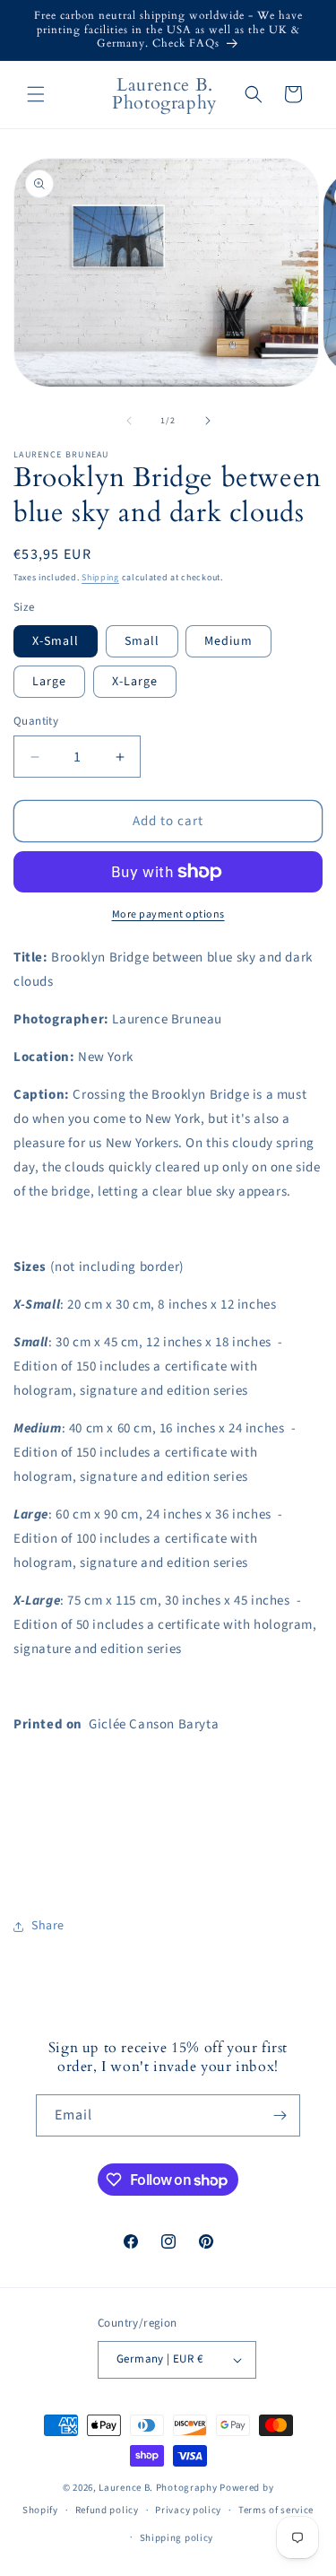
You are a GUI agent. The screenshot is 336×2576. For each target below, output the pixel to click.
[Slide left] (129, 421)
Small (142, 641)
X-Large (135, 682)
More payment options (168, 914)
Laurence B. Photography (159, 2488)
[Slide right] (208, 421)
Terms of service (276, 2510)
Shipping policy (177, 2538)
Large (49, 682)
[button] (36, 94)
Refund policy (107, 2510)
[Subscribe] (280, 2115)
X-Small (56, 641)
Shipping (100, 578)
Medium (228, 641)
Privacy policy (188, 2510)
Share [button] (48, 1926)
